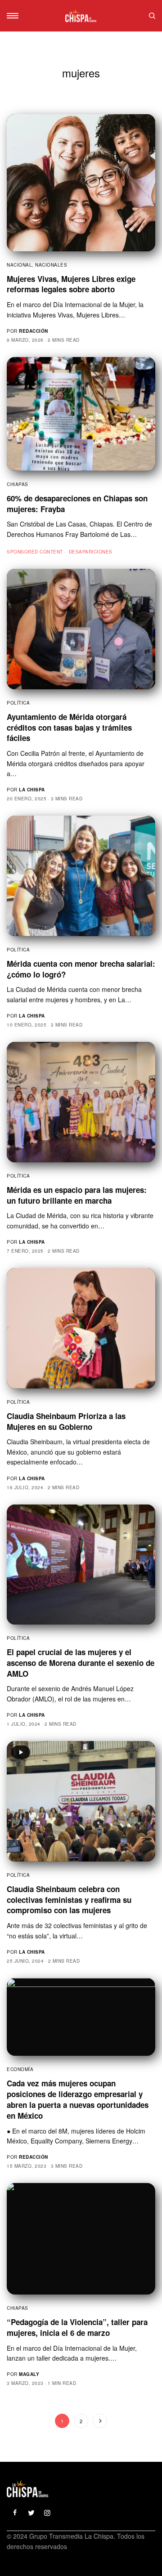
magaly (29, 2374)
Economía (20, 2069)
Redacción (34, 331)
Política (18, 703)
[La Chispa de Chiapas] (81, 16)
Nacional (19, 265)
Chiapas (18, 484)
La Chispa (32, 790)
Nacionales (51, 265)
